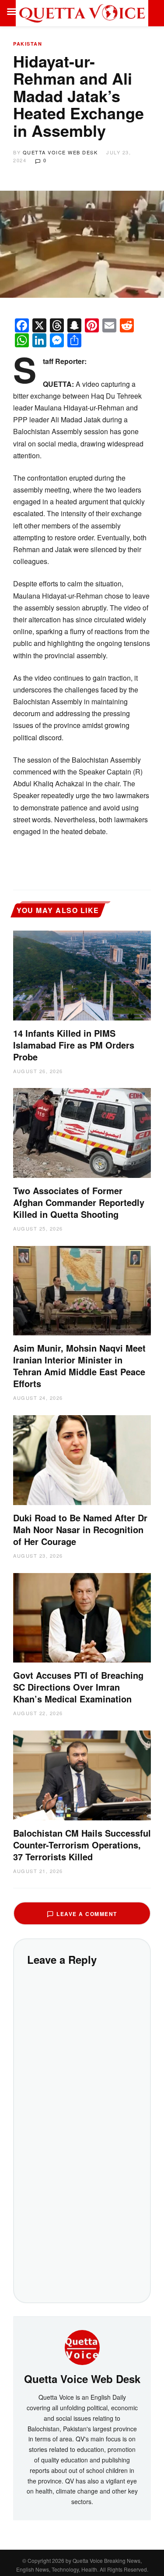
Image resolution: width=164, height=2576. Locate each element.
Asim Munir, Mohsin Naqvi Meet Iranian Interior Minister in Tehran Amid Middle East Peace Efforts (79, 1366)
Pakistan (28, 44)
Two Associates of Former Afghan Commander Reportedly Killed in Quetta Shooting (79, 1202)
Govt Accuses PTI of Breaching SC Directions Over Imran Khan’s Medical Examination (78, 1687)
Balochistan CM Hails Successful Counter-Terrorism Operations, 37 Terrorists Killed (82, 1845)
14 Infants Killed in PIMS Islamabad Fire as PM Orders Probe (74, 1045)
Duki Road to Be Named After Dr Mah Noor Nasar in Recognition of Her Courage (80, 1529)
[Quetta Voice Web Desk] (82, 2347)
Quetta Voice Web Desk (60, 152)
